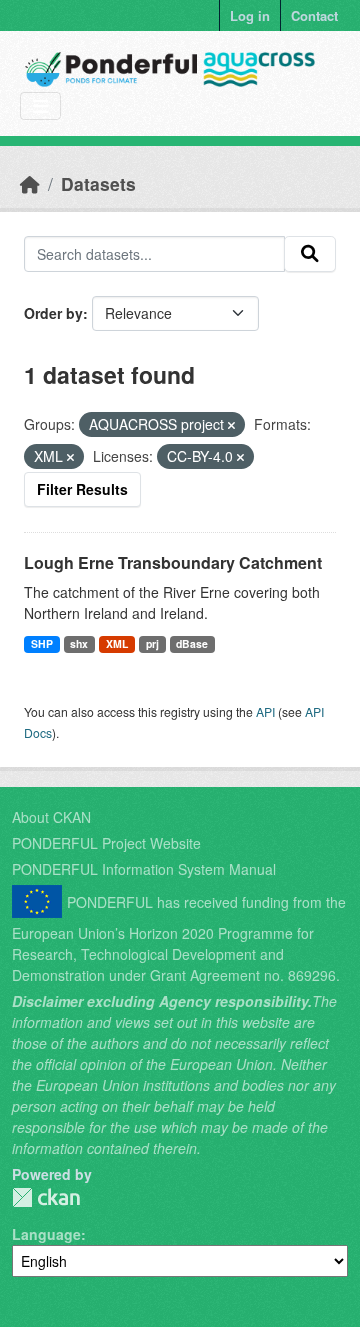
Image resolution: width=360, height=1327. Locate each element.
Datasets (98, 183)
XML (117, 643)
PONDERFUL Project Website (106, 843)
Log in (250, 15)
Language (46, 1234)
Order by (53, 313)
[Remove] (231, 425)
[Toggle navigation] (40, 106)
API (265, 711)
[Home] (30, 183)
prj (152, 643)
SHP (42, 643)
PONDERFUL (46, 1197)
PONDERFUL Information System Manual (144, 869)
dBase (192, 643)
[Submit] (310, 254)
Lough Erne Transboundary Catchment (173, 562)
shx (79, 643)
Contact (314, 15)
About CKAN (51, 817)
